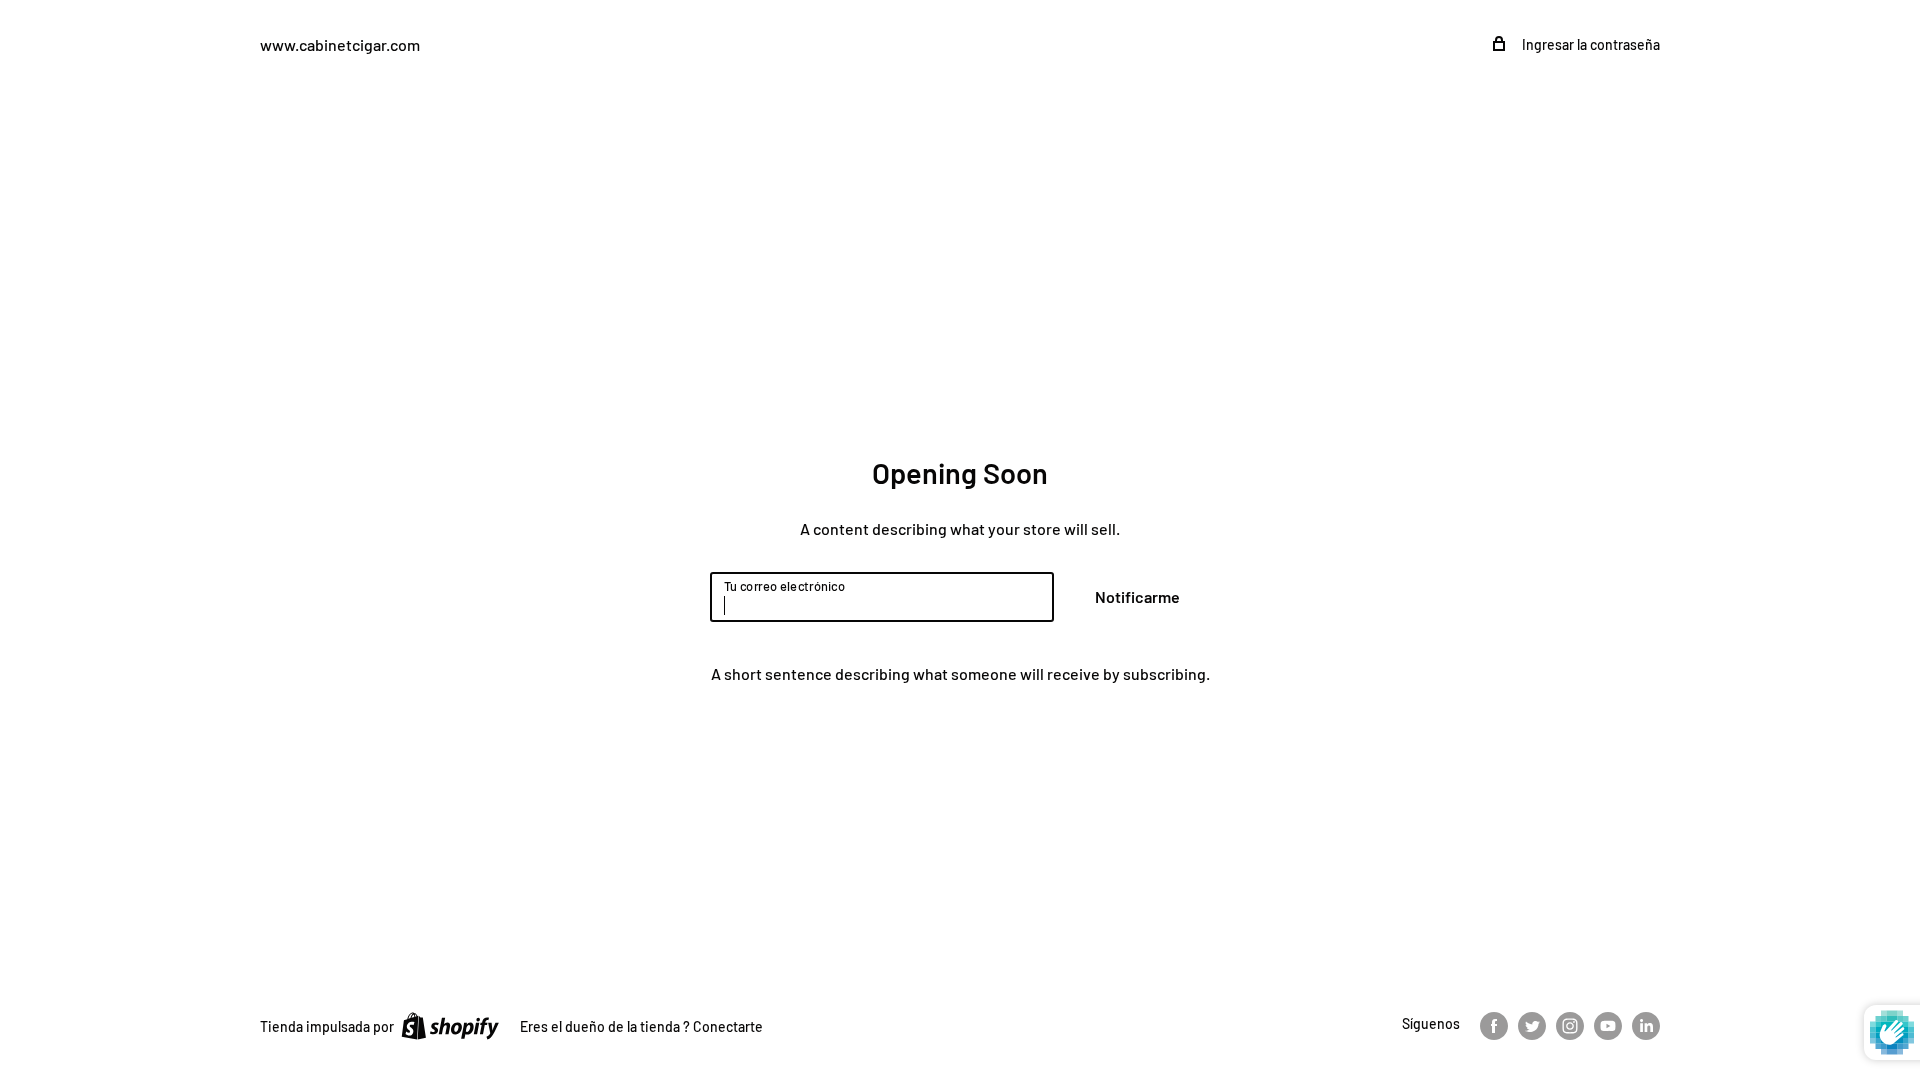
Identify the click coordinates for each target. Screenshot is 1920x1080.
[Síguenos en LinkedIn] (1646, 1025)
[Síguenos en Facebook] (1494, 1025)
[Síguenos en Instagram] (1570, 1025)
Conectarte (728, 1026)
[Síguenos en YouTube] (1608, 1025)
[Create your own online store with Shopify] (450, 1025)
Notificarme (1137, 596)
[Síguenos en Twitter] (1532, 1025)
